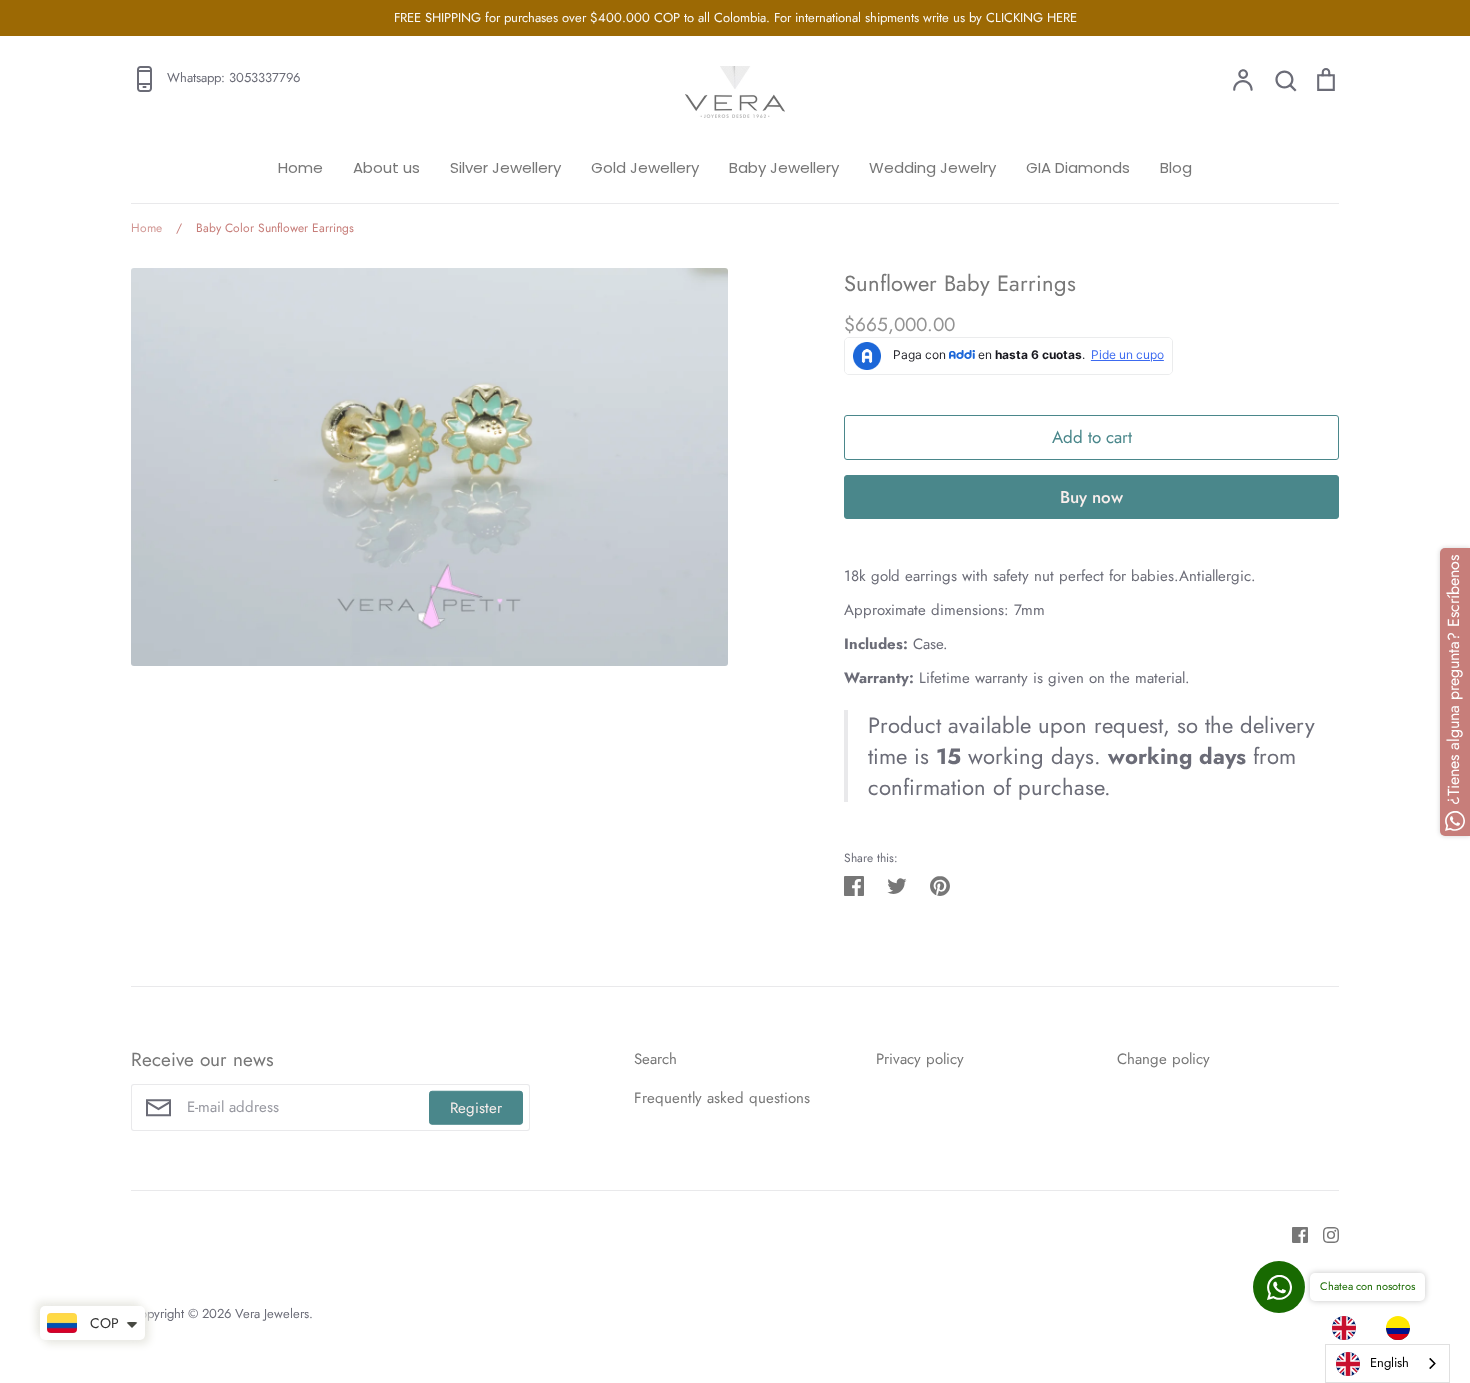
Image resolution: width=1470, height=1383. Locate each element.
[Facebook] (1292, 1233)
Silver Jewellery (505, 167)
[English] (1349, 1328)
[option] (1403, 1328)
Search (655, 1059)
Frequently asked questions (722, 1098)
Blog (1176, 167)
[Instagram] (1323, 1233)
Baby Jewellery (784, 167)
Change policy (1163, 1059)
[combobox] (1387, 1363)
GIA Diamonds (1078, 167)
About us (386, 167)
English (1389, 1362)
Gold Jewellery (645, 167)
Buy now (1091, 497)
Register (476, 1107)
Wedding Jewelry (932, 167)
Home (300, 167)
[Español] (1403, 1328)
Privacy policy (920, 1059)
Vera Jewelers (272, 1313)
